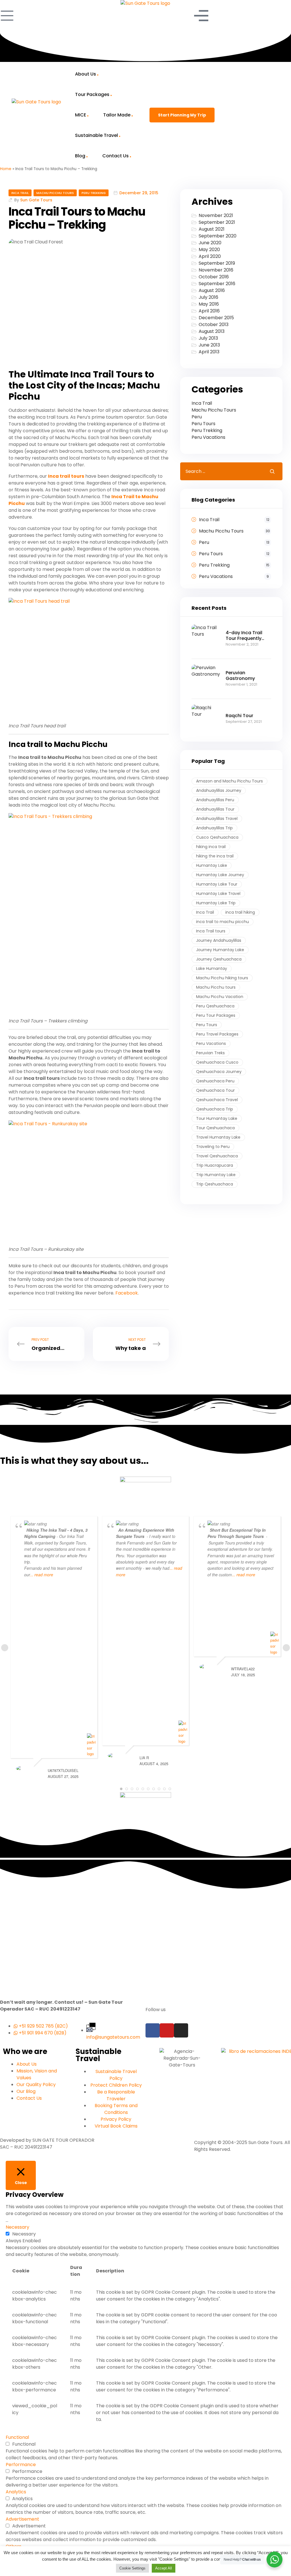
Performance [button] (21, 2465)
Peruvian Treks (210, 1053)
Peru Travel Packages (217, 1034)
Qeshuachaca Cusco (217, 1062)
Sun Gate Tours (36, 200)
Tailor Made (117, 115)
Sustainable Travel (96, 135)
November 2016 (216, 270)
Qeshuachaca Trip (215, 1109)
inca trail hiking (240, 912)
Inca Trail (20, 193)
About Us (86, 74)
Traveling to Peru (213, 1147)
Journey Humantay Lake (220, 950)
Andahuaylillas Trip (214, 828)
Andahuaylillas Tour (215, 809)
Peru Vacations (208, 437)
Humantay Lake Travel (218, 894)
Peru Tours (203, 424)
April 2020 (210, 256)
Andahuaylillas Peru (215, 800)
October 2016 (214, 277)
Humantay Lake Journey (220, 875)
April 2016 (209, 311)
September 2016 (217, 284)
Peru (197, 417)
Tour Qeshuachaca (215, 1128)
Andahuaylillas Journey (219, 790)
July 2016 (208, 297)
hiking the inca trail (215, 856)
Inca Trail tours (211, 931)
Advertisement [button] (22, 2519)
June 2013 (209, 345)
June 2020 (210, 243)
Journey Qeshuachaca (219, 959)
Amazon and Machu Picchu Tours (229, 781)
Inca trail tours (66, 476)
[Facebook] (153, 2030)
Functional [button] (17, 2437)
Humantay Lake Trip (216, 903)
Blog (80, 156)
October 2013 (214, 324)
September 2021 (217, 222)
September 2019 (217, 263)
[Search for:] (221, 471)
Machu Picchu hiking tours (222, 978)
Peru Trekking (94, 193)
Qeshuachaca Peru (215, 1081)
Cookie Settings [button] (132, 2568)
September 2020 (218, 236)
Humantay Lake (212, 865)
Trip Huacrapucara (215, 1165)
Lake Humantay (212, 968)
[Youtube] (167, 2030)
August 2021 (212, 229)
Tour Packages (92, 94)
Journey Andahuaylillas (219, 940)
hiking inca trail (211, 847)
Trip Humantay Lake (216, 1175)
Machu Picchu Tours (55, 193)
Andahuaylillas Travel (217, 819)
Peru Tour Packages (216, 1015)
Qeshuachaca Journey (219, 1072)
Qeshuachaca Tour (215, 1090)
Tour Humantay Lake (217, 1118)
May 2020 (209, 250)
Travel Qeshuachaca (217, 1156)
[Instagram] (181, 2030)
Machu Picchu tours (216, 987)
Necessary (24, 2234)
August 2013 (212, 331)
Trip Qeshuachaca (215, 1184)
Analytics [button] (16, 2492)
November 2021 (216, 215)
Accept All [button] (164, 2568)
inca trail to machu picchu (223, 922)
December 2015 (216, 318)
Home (6, 169)
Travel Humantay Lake (218, 1137)
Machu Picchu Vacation (220, 997)
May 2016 (209, 304)
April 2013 (209, 352)
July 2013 (208, 338)
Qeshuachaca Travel (217, 1100)
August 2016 (212, 290)
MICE (81, 115)
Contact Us (116, 156)
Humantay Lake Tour (217, 884)
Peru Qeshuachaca (215, 1006)
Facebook (127, 1293)
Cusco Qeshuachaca (217, 837)
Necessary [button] (17, 2227)
